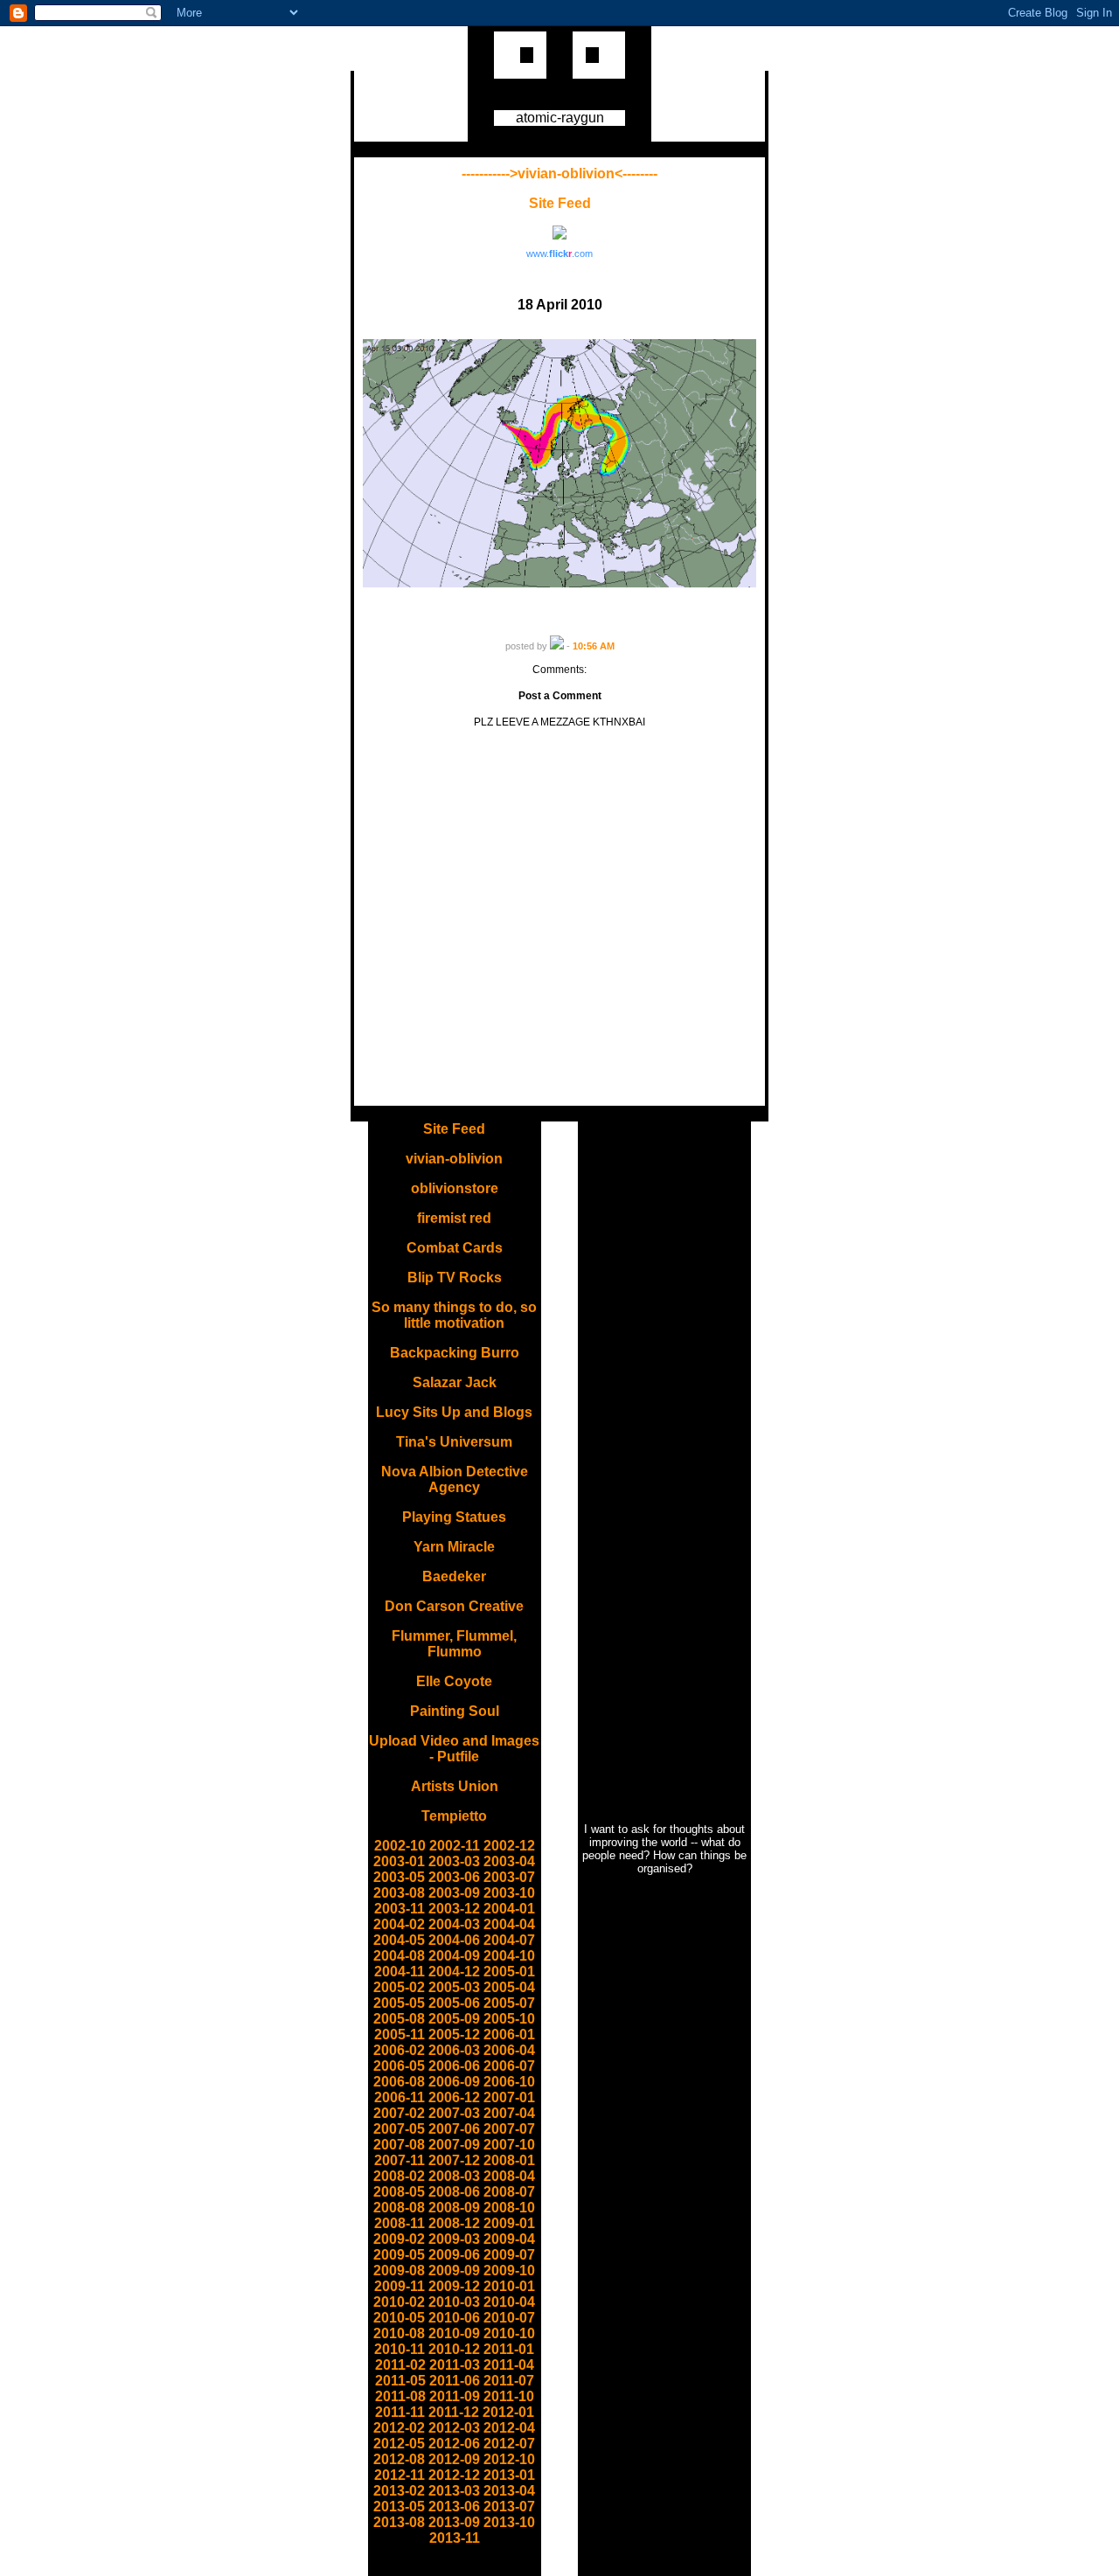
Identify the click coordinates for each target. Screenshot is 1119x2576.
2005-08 (399, 2019)
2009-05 (399, 2255)
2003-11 (400, 1909)
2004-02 (399, 1924)
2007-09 (454, 2145)
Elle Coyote (454, 1681)
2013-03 (454, 2491)
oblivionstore (455, 1188)
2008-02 (399, 2176)
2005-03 (454, 1987)
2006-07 (509, 2066)
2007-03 (454, 2113)
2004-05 (399, 1940)
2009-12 (454, 2286)
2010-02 (399, 2302)
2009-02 (399, 2239)
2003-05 (399, 1877)
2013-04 (509, 2491)
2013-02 (399, 2491)
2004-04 (509, 1924)
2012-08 (399, 2459)
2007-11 (400, 2160)
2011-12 (454, 2412)
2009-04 (509, 2239)
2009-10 (509, 2270)
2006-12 (454, 2097)
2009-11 (400, 2286)
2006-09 (454, 2082)
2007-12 (454, 2160)
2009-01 (509, 2223)
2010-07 (509, 2318)
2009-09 (454, 2270)
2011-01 (509, 2349)
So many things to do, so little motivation (454, 1315)
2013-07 (509, 2507)
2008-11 (400, 2223)
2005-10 (509, 2019)
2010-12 (454, 2349)
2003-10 (509, 1893)
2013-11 (455, 2538)
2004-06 (454, 1940)
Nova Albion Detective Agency (455, 1479)
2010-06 (454, 2318)
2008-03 (454, 2176)
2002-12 (509, 1846)
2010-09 (454, 2333)
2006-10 (509, 2082)
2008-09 (454, 2208)
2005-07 (509, 2003)
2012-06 (454, 2444)
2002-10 (400, 1846)
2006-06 (454, 2066)
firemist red (454, 1218)
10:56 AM (594, 646)
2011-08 (400, 2396)
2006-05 (399, 2066)
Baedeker (454, 1576)
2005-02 (399, 1987)
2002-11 (455, 1846)
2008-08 (399, 2208)
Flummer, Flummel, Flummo (454, 1644)
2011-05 (400, 2381)
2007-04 (509, 2113)
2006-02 (399, 2050)
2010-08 (399, 2333)
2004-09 (454, 1956)
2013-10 (509, 2522)
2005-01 (509, 1972)
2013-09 (454, 2522)
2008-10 (509, 2208)
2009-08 (399, 2270)
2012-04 (509, 2428)
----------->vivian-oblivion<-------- (559, 174)
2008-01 (509, 2160)
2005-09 (454, 2019)
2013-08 (399, 2522)
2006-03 (454, 2050)
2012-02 (399, 2428)
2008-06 (454, 2192)
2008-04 (509, 2176)
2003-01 (399, 1861)
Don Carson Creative (454, 1606)
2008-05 (399, 2192)
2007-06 (454, 2129)
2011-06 (455, 2381)
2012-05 (399, 2444)
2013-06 (454, 2507)
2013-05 (399, 2507)
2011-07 (509, 2381)
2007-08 (399, 2145)
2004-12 (454, 1972)
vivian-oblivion (454, 1159)
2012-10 (509, 2459)
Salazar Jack (455, 1382)
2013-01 (509, 2475)
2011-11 (400, 2412)
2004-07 (509, 1940)
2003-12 (454, 1909)
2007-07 (509, 2129)
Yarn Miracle (454, 1547)
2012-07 (509, 2444)
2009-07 (509, 2255)
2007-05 (399, 2129)
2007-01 (509, 2097)
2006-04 (509, 2050)
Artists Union (455, 1786)
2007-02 (399, 2113)
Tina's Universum (454, 1442)
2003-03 (454, 1861)
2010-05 (399, 2318)
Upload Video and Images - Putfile (454, 1749)
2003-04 (509, 1861)
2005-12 (454, 2034)
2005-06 (454, 2003)
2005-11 (400, 2034)
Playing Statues (454, 1517)
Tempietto (454, 1816)
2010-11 (400, 2349)
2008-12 (454, 2223)
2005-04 (509, 1987)
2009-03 (454, 2239)
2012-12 (454, 2475)
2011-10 (509, 2396)
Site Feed (560, 203)
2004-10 (509, 1956)
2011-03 (455, 2365)
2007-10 (509, 2145)
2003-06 (454, 1877)
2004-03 (454, 1924)
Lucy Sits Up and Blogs (454, 1412)
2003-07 (509, 1877)
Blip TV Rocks (455, 1278)
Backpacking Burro (455, 1353)
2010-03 (454, 2302)
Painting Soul (455, 1711)
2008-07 (509, 2192)
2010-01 (509, 2286)
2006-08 (399, 2082)
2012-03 (454, 2428)
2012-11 (400, 2475)
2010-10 (509, 2333)
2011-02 (400, 2365)
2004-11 (400, 1972)
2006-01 (509, 2034)
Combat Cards (455, 1248)
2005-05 (399, 2003)
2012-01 (508, 2412)
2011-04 (509, 2365)
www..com (559, 253)
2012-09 (454, 2459)
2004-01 (509, 1909)
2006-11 (400, 2097)
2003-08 (399, 1893)
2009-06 (454, 2255)
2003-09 (454, 1893)
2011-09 (455, 2396)
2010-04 (509, 2302)
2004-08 (399, 1956)
